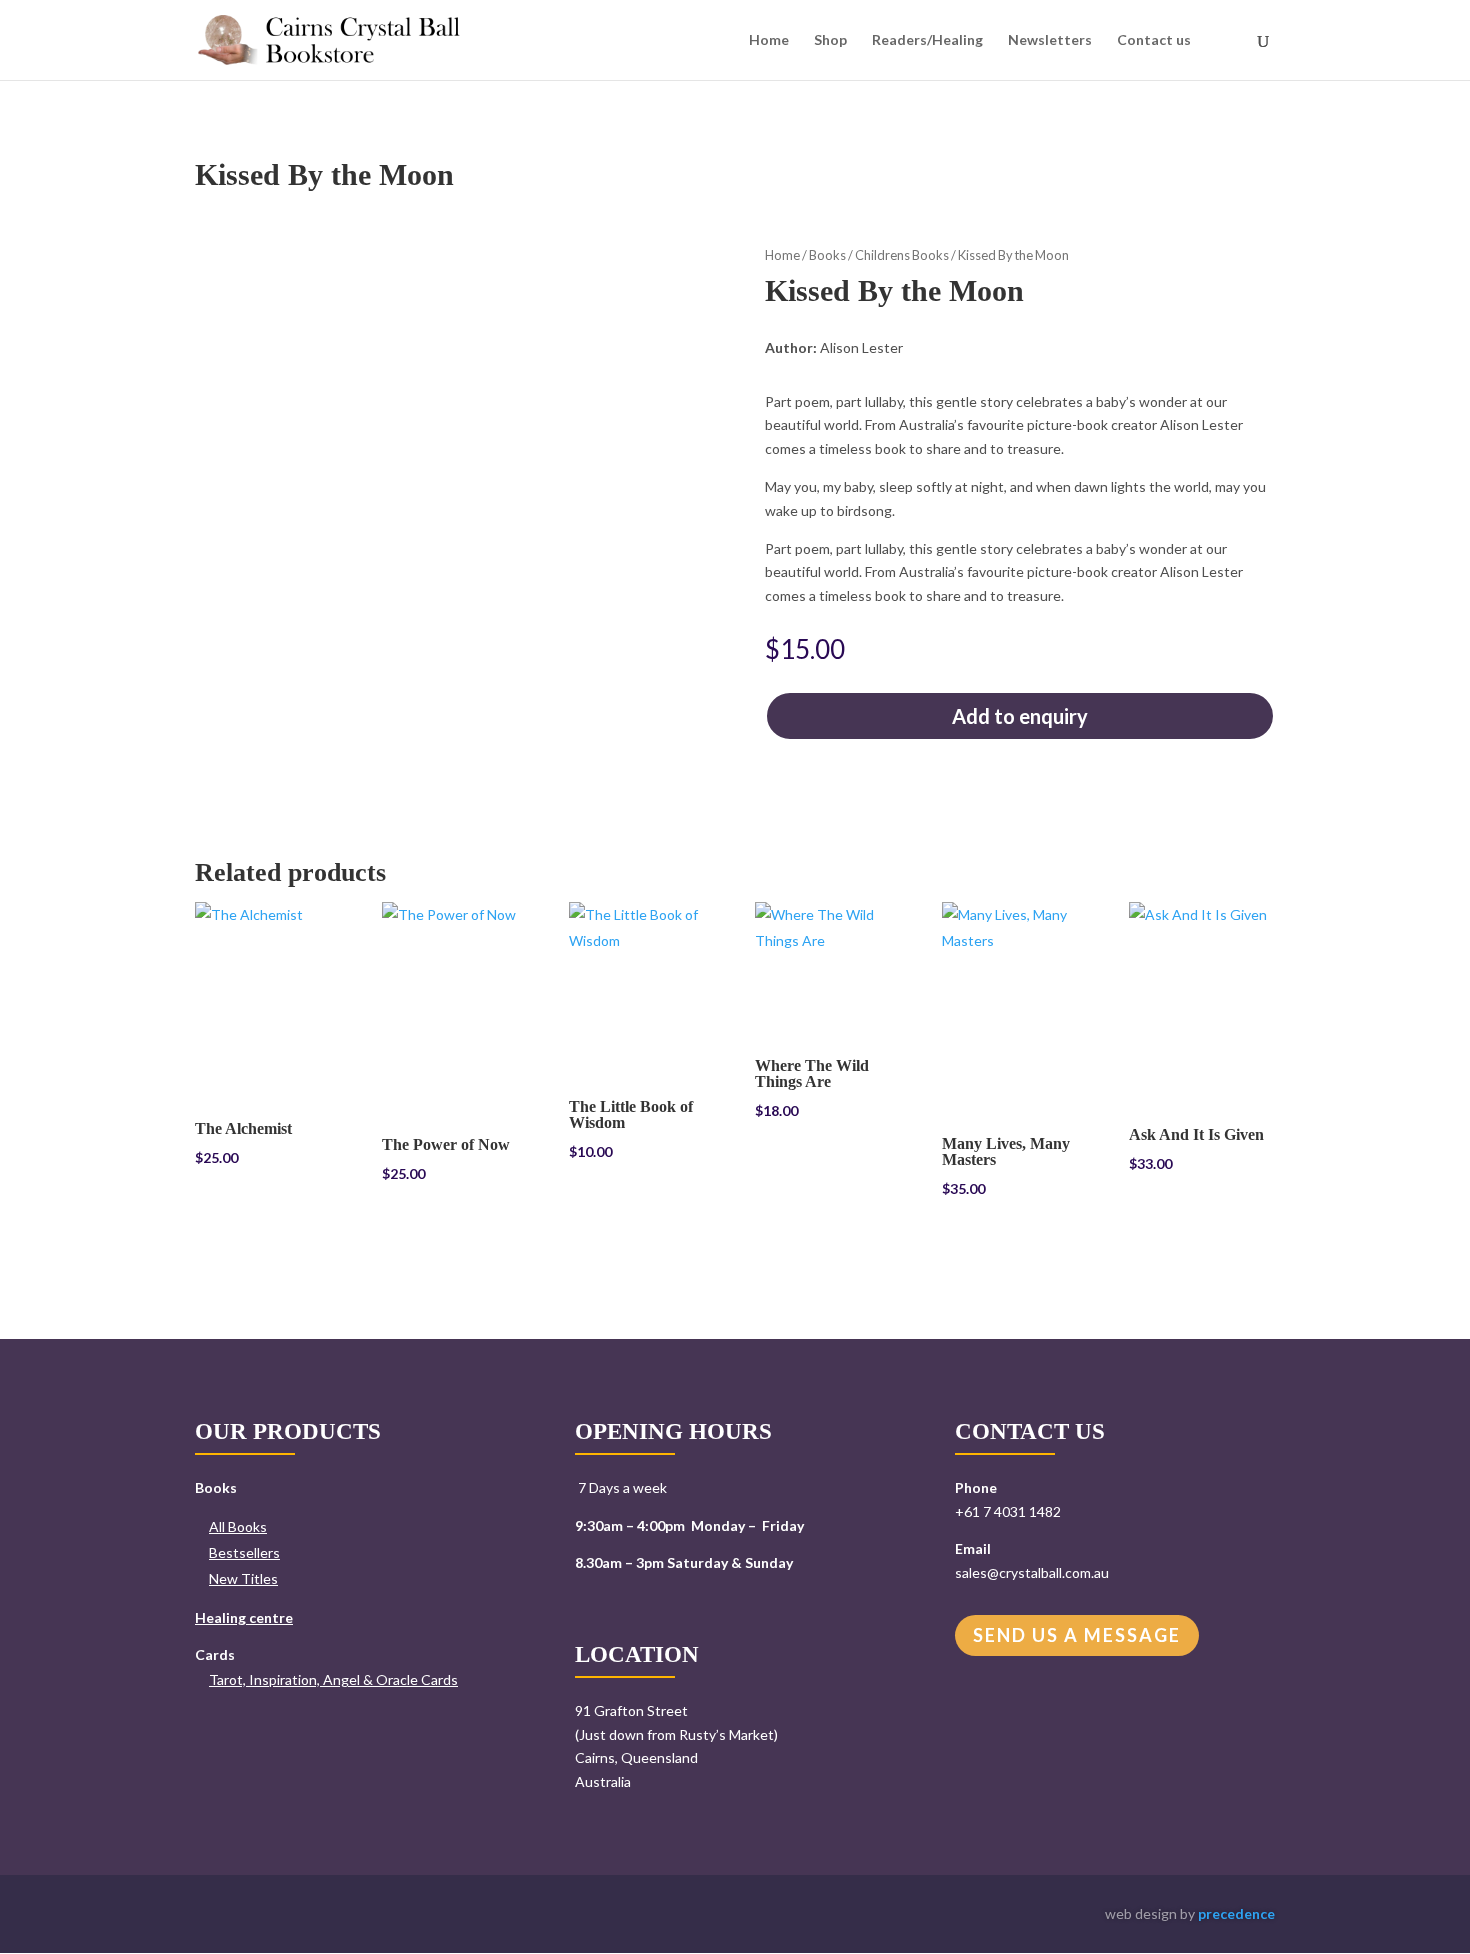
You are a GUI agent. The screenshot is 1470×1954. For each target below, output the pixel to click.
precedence (1236, 1913)
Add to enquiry (1020, 716)
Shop (830, 40)
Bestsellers (244, 1552)
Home (769, 40)
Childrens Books (902, 255)
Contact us (1154, 40)
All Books (238, 1526)
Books (827, 255)
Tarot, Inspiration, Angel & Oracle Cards (333, 1679)
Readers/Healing (927, 40)
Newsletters (1050, 40)
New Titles (243, 1578)
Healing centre (244, 1617)
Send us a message (1077, 1635)
